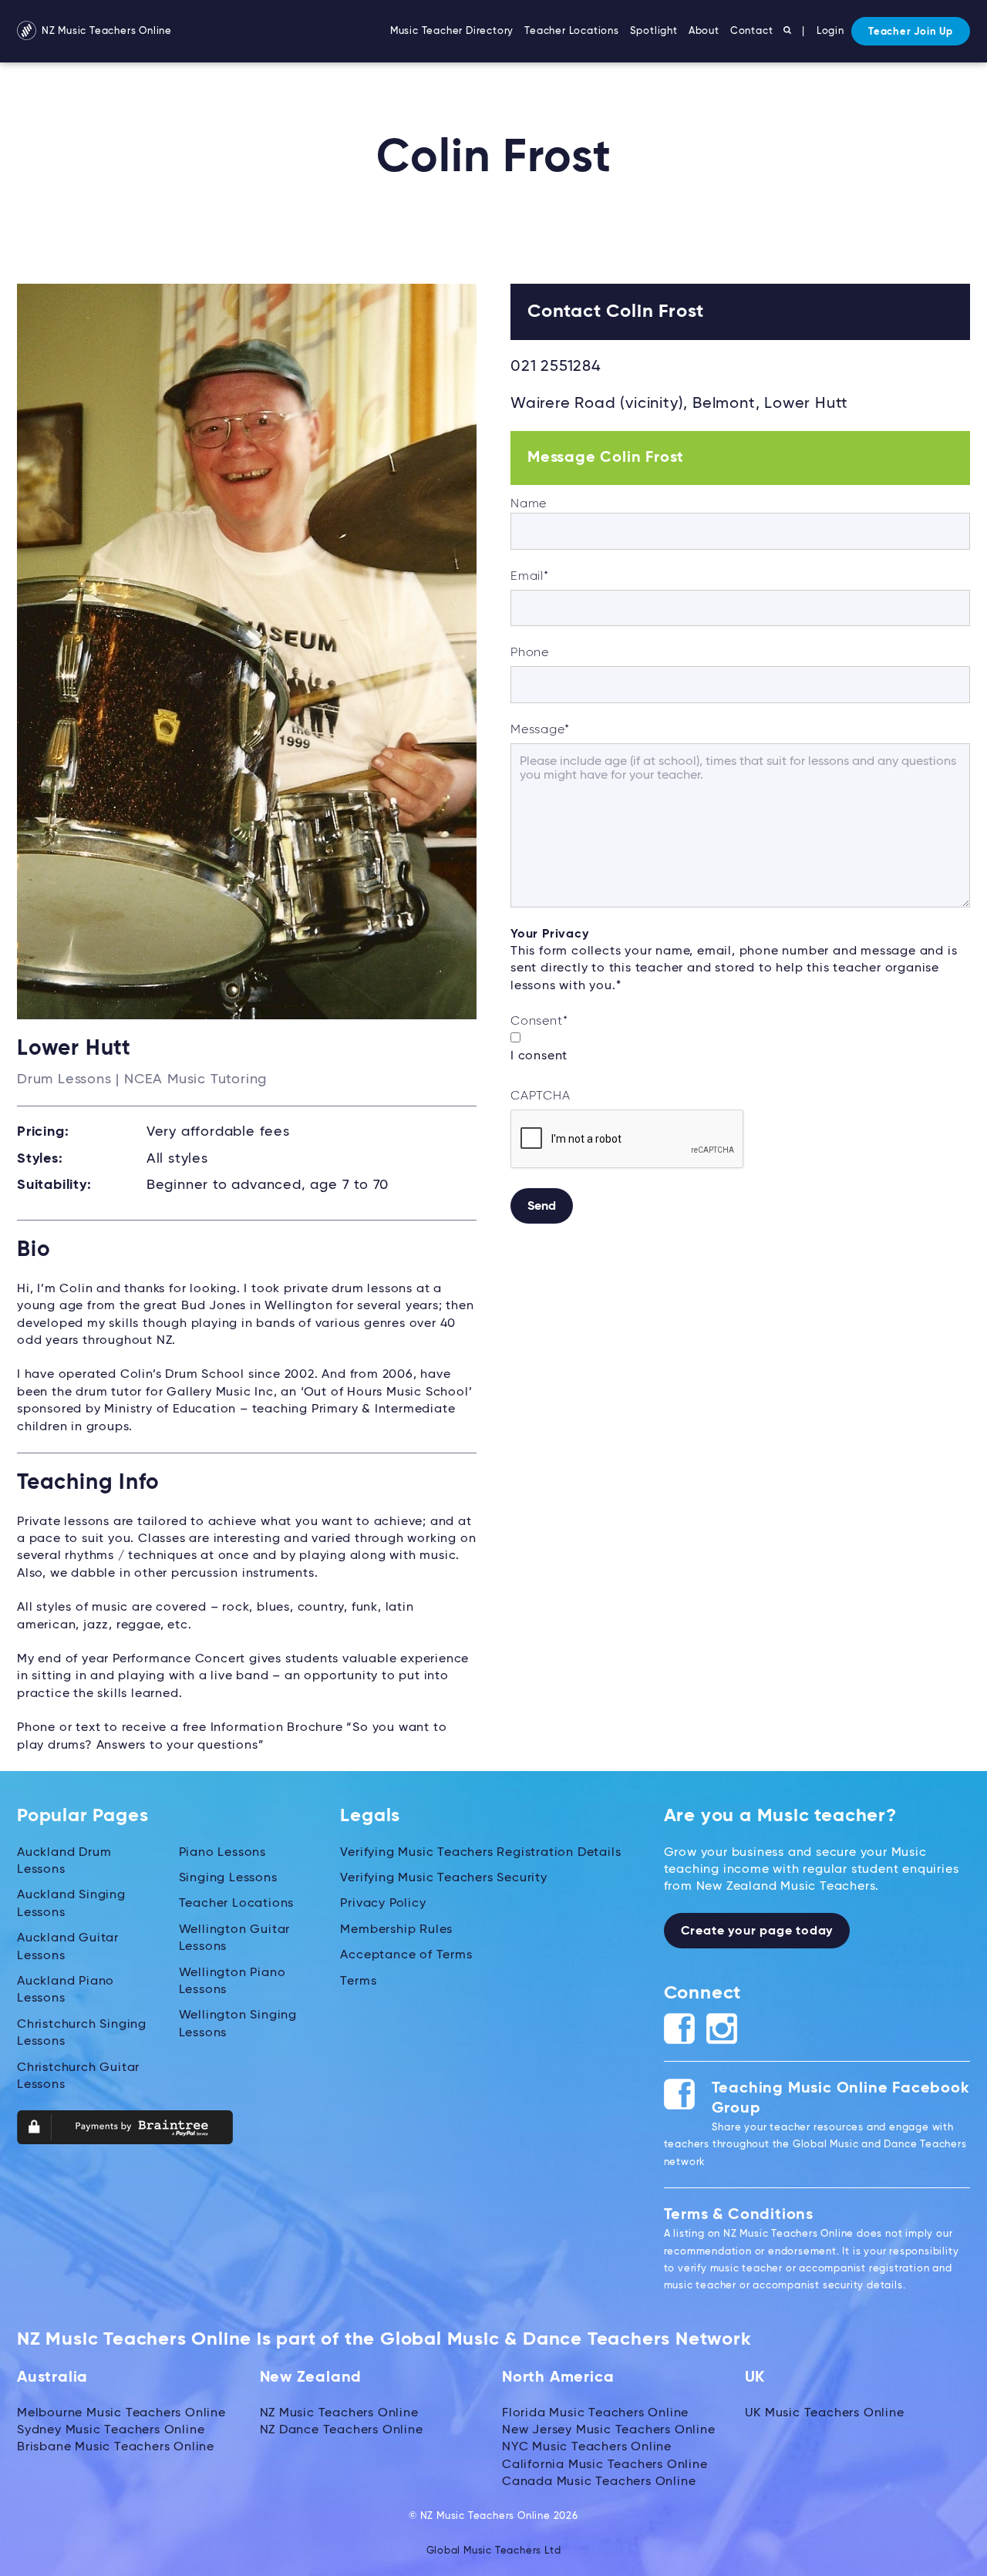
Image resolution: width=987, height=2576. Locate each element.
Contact (752, 31)
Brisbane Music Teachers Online (116, 2447)
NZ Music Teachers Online (105, 31)
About (704, 31)
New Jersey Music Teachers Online (609, 2430)
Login (830, 31)
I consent (539, 1056)
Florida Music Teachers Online (595, 2413)
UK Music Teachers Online (825, 2413)
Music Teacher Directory (452, 31)
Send (542, 1207)
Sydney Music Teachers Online (111, 2430)
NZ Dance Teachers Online (342, 2430)
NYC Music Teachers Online (587, 2447)
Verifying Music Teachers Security (443, 1878)
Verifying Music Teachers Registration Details (480, 1853)
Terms (358, 1982)
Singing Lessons (228, 1878)
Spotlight (654, 31)
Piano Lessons (222, 1853)
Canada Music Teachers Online (599, 2482)
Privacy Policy (383, 1904)
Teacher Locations (572, 31)
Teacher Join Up (911, 32)
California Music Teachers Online (605, 2465)
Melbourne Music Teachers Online (121, 2413)
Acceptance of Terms (406, 1955)
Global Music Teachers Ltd (494, 2551)
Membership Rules (396, 1930)
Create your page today (757, 1931)
